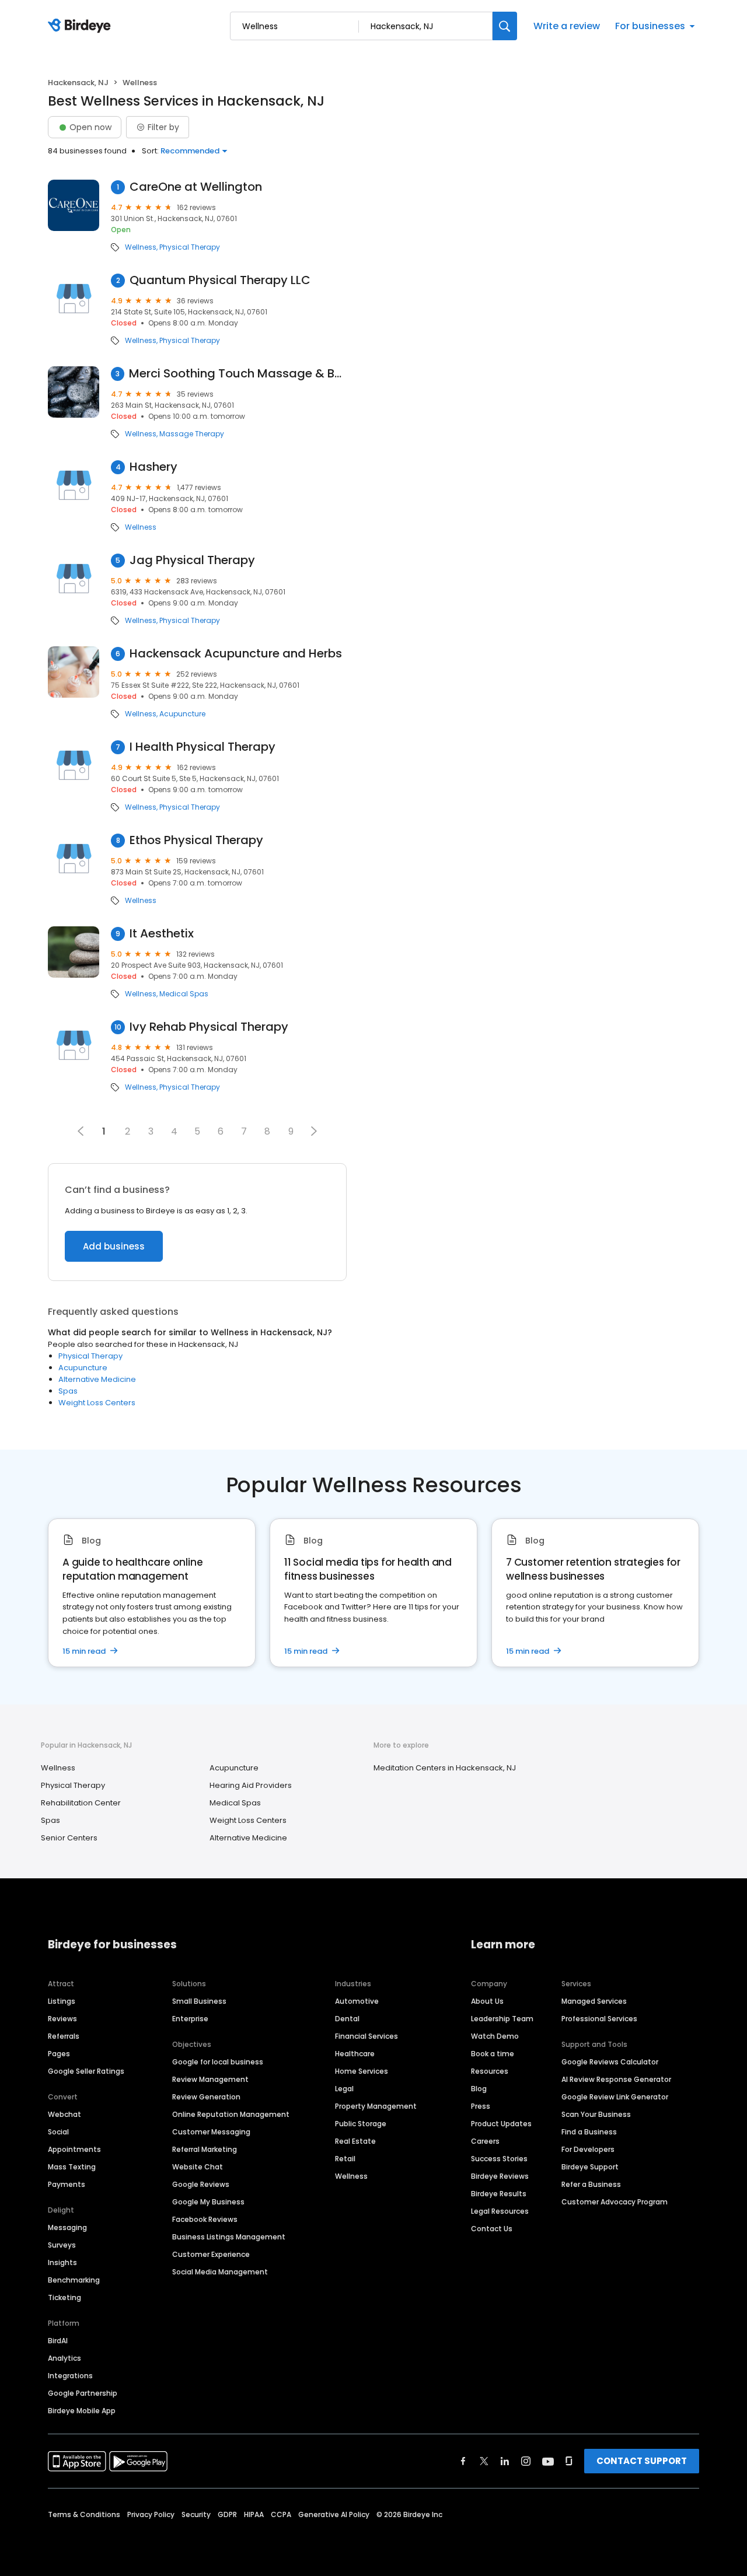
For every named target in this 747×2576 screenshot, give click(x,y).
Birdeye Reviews (500, 2176)
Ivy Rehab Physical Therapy (209, 1027)
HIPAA (254, 2514)
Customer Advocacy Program (615, 2202)
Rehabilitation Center (81, 1803)
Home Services (362, 2071)
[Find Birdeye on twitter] (484, 2461)
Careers (485, 2141)
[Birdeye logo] (81, 26)
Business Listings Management (229, 2237)
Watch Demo (495, 2036)
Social (58, 2132)
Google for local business (218, 2062)
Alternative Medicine (97, 1379)
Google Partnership (83, 2393)
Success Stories (499, 2159)
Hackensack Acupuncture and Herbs (236, 654)
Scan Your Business (596, 2114)
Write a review (567, 26)
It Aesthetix (162, 934)
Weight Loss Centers (97, 1403)
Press (481, 2106)
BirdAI (58, 2341)
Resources (490, 2071)
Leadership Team (502, 2019)
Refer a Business (591, 2184)
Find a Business (589, 2132)
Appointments (74, 2149)
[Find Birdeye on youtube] (548, 2461)
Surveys (62, 2245)
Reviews (62, 2019)
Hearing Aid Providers (251, 1785)
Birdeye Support (590, 2167)
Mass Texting (72, 2167)
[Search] (505, 26)
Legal (344, 2089)
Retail (345, 2159)
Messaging (67, 2227)
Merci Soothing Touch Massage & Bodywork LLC (238, 374)
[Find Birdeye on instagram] (526, 2461)
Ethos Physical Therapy (196, 840)
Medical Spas (184, 994)
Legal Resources (500, 2211)
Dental (347, 2019)
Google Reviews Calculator (610, 2062)
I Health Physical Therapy (203, 747)
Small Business (199, 2001)
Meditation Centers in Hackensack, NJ (445, 1768)
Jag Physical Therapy (192, 560)
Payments (67, 2184)
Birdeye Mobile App (82, 2411)
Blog (479, 2089)
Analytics (64, 2358)
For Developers (588, 2149)
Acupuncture (182, 714)
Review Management (210, 2079)
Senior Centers (69, 1838)
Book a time (493, 2054)
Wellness (141, 247)
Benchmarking (74, 2280)
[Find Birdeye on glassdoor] (569, 2461)
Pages (59, 2054)
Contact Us (492, 2229)
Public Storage (361, 2124)
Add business (114, 1246)
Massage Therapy (192, 434)
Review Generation (206, 2097)
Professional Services (599, 2019)
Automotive (357, 2001)
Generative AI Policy (334, 2514)
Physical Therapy (190, 247)
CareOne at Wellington (196, 187)
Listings (62, 2001)
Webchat (64, 2114)
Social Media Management (220, 2272)
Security (196, 2514)
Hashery (153, 467)
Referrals (64, 2036)
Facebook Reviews (205, 2219)
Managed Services (594, 2001)
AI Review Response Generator (616, 2079)
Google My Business (208, 2202)
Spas (68, 1391)
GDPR (227, 2514)
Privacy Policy (151, 2514)
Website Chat (198, 2167)
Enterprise (190, 2019)
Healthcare (355, 2054)
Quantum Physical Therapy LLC (220, 280)
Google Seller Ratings (86, 2071)
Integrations (70, 2376)
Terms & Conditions (84, 2514)
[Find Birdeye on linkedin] (505, 2461)
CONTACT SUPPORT (642, 2461)
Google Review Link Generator (615, 2097)
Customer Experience (211, 2254)
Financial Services (366, 2036)
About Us (487, 2001)
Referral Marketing (205, 2149)
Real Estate (355, 2141)
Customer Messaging (211, 2132)
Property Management (376, 2106)
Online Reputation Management (231, 2114)
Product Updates (501, 2124)
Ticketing (64, 2297)
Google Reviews (201, 2184)
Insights (62, 2262)
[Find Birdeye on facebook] (463, 2461)
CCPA (281, 2514)
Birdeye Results (499, 2194)
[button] (314, 1131)
